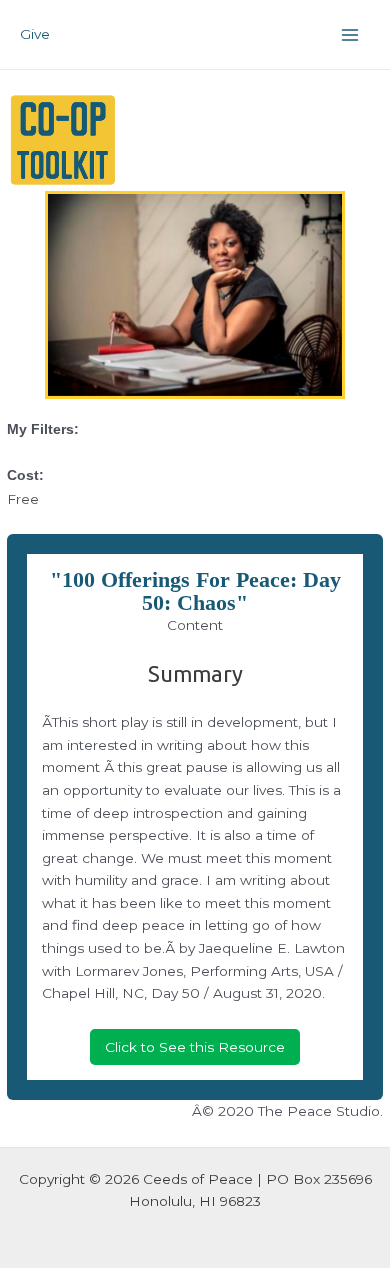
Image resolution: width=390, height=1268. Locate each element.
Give (35, 34)
